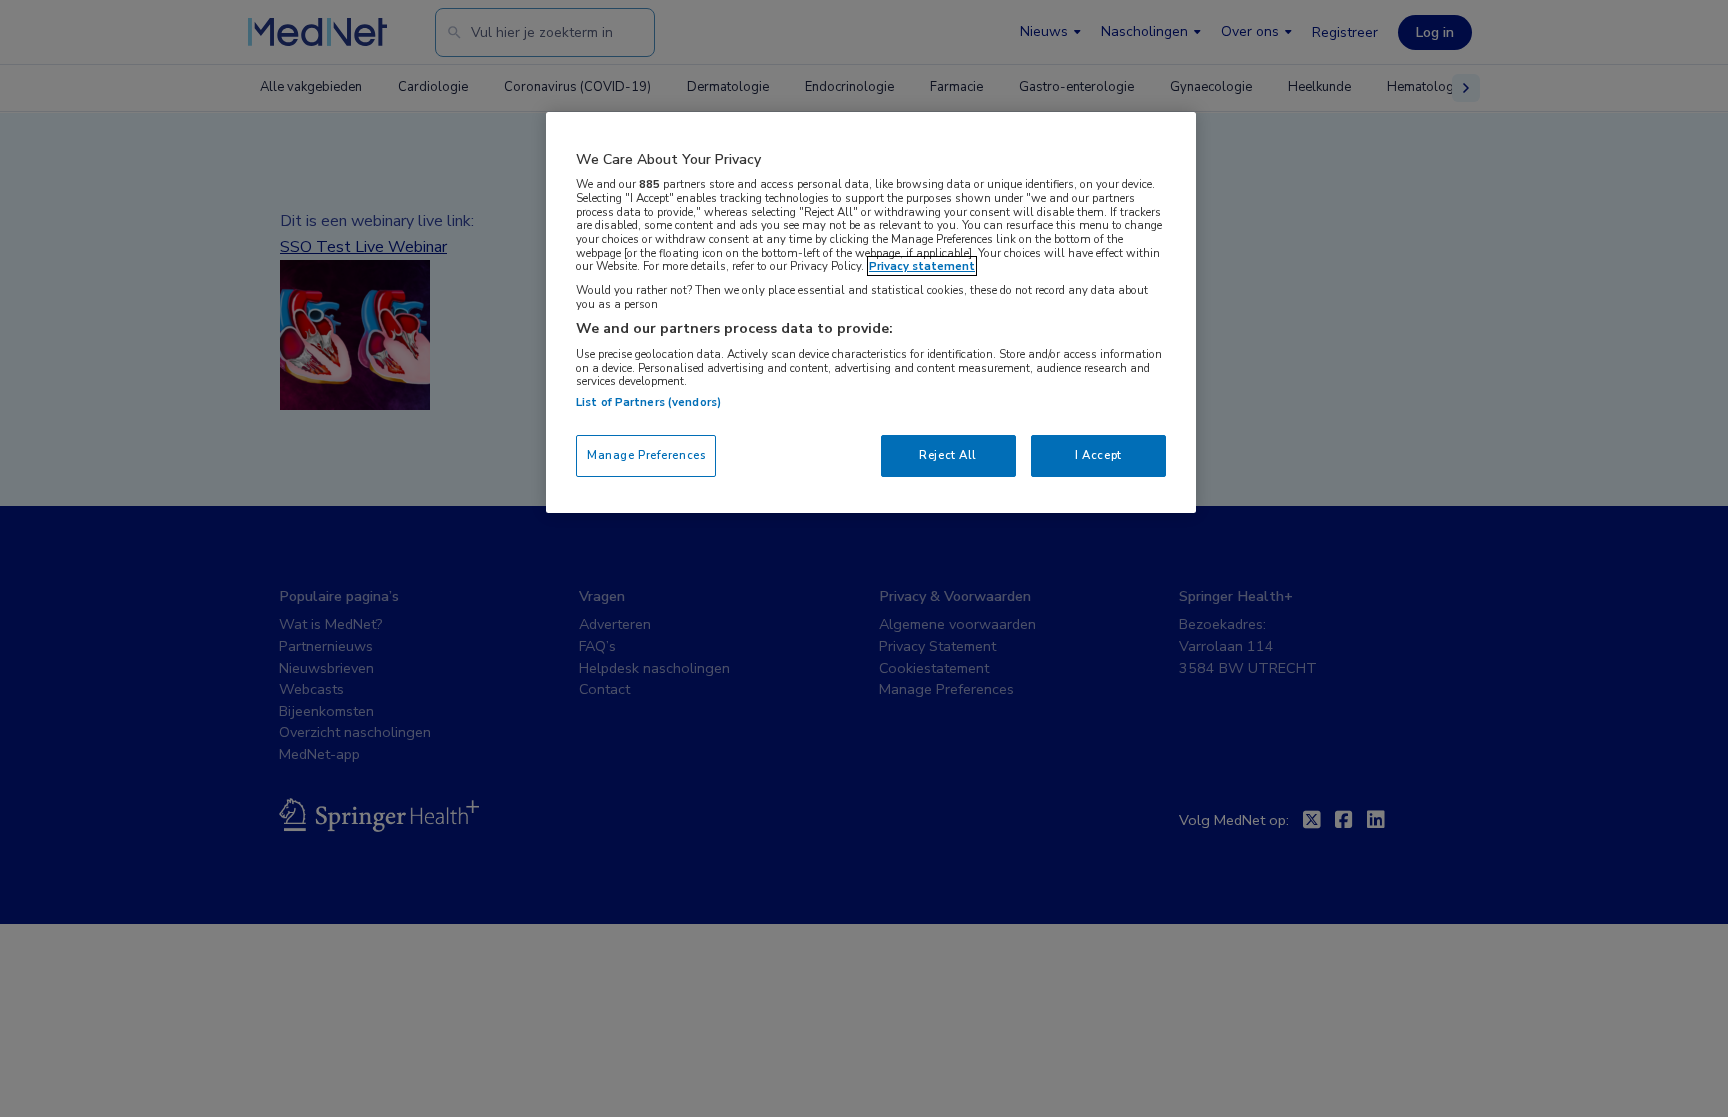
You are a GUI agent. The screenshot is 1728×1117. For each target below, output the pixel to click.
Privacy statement (922, 266)
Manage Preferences (646, 455)
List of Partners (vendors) (648, 402)
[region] (871, 312)
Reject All (948, 455)
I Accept (1098, 455)
